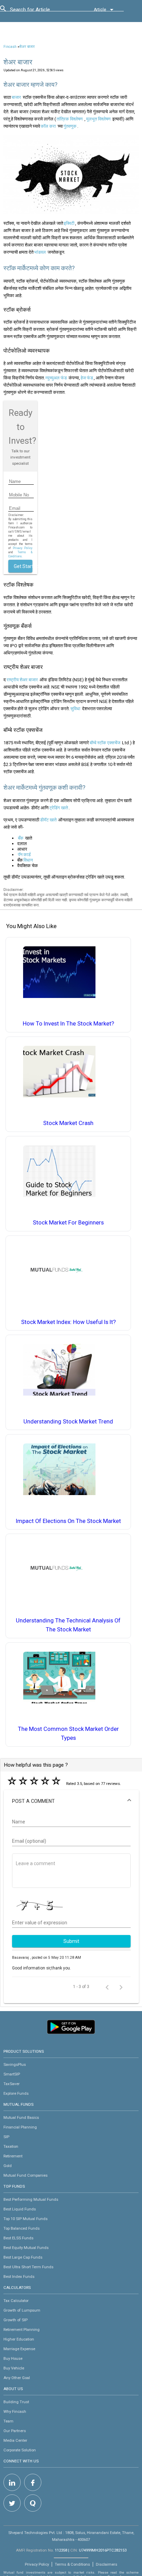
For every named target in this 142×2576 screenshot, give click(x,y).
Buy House (13, 2358)
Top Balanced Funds (22, 2228)
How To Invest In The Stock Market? (68, 1024)
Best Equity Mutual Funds (26, 2248)
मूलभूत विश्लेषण (98, 119)
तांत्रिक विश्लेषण (70, 119)
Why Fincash (15, 2411)
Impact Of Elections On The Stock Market (68, 1521)
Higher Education (19, 2339)
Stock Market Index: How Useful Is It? (68, 1322)
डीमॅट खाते (48, 820)
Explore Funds (16, 2093)
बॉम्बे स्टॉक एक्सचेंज (105, 743)
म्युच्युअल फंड (56, 378)
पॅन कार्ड (24, 855)
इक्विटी (69, 223)
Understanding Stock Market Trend (68, 1422)
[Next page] (121, 1987)
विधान (28, 860)
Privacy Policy (23, 548)
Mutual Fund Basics (21, 2117)
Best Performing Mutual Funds (31, 2199)
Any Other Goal (17, 2378)
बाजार (16, 97)
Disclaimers (106, 2564)
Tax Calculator (16, 2301)
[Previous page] (107, 1987)
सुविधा (75, 709)
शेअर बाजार (27, 47)
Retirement (13, 2156)
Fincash (10, 47)
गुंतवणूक (70, 126)
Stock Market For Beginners (68, 1223)
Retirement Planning (22, 2330)
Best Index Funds (19, 2277)
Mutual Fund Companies (26, 2175)
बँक (21, 838)
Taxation (11, 2146)
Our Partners (15, 2431)
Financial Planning (20, 2127)
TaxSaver (12, 2084)
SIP (6, 2137)
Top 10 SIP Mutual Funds (26, 2219)
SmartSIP (12, 2074)
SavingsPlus (15, 2064)
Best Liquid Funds (20, 2209)
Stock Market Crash (68, 1123)
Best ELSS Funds (18, 2238)
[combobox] (41, 11)
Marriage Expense (19, 2349)
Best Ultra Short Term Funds (28, 2267)
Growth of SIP (16, 2320)
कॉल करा (48, 126)
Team (8, 2421)
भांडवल (40, 252)
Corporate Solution (20, 2450)
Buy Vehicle (14, 2368)
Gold (8, 2166)
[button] (71, 1801)
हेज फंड (87, 378)
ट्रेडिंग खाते (59, 808)
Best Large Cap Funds (23, 2257)
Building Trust (16, 2402)
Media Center (15, 2440)
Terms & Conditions (72, 2564)
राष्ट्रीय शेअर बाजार (22, 680)
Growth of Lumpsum (22, 2310)
